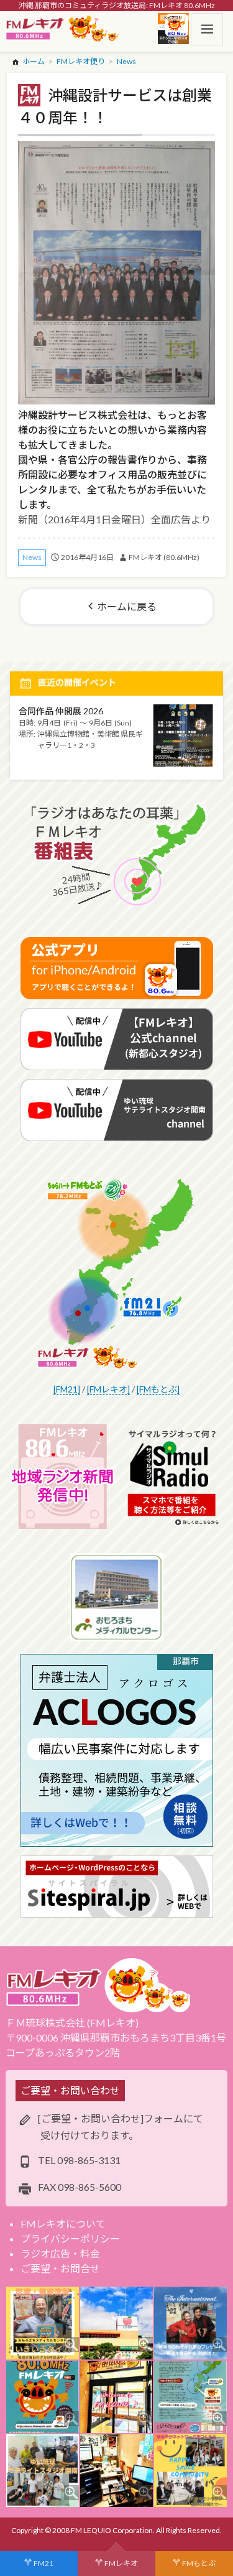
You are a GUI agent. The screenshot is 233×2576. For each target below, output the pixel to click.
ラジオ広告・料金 (60, 2253)
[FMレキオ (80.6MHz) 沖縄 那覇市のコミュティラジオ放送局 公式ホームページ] (63, 29)
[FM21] (67, 1389)
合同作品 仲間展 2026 (61, 711)
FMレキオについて (63, 2224)
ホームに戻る (127, 606)
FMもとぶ (199, 2563)
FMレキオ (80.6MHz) (164, 557)
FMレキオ (121, 2563)
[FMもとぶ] (158, 1389)
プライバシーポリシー (70, 2238)
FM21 (43, 2563)
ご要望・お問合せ (60, 2268)
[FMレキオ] (108, 1389)
